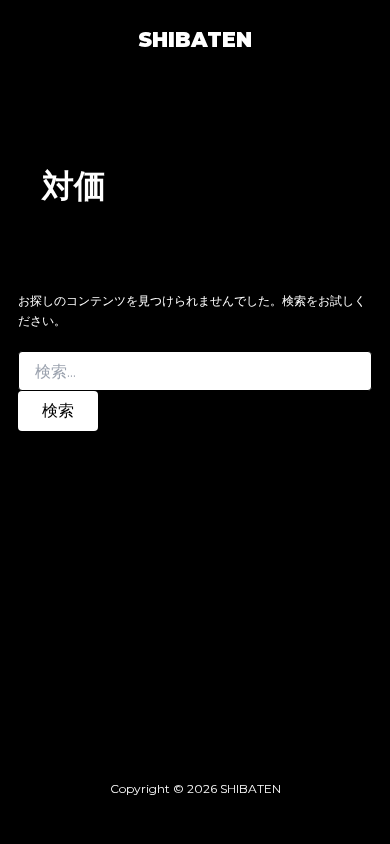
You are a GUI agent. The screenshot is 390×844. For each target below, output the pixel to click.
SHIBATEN (195, 39)
